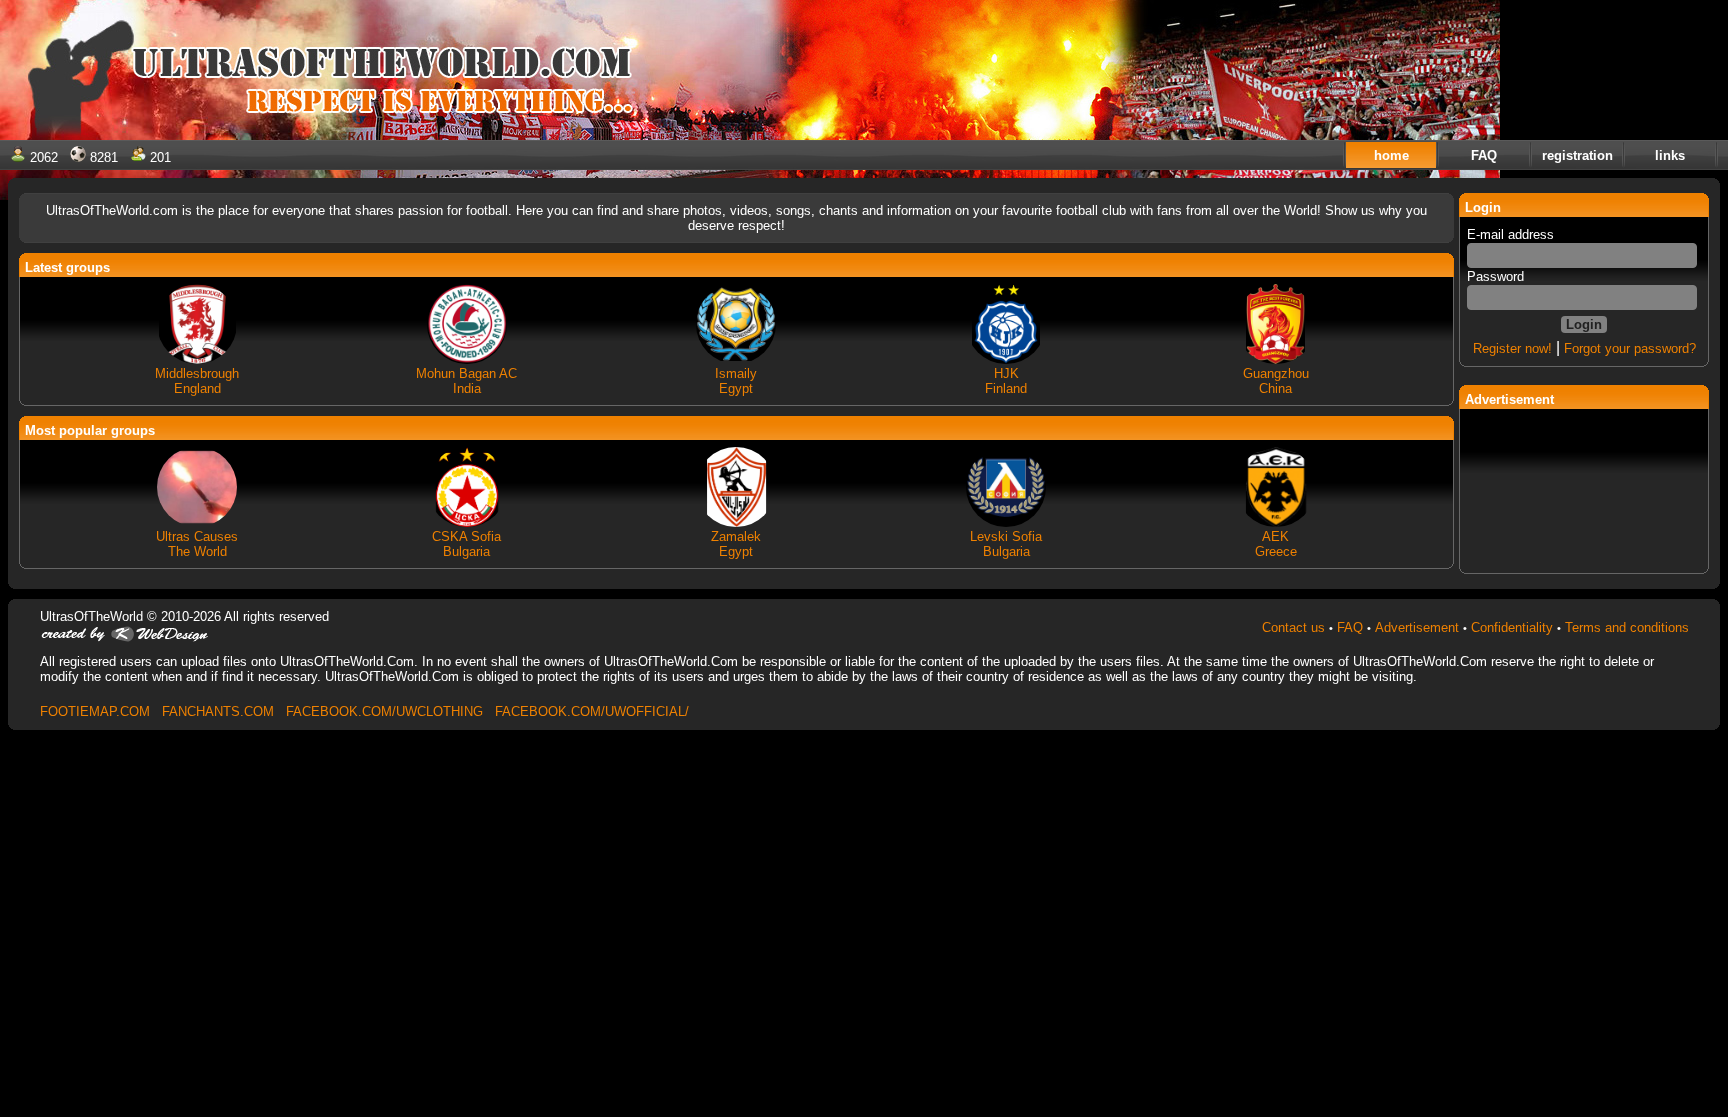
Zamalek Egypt (736, 544)
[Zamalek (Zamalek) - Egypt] (736, 524)
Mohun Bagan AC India (466, 381)
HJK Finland (1006, 381)
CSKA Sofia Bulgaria (466, 544)
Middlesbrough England (197, 381)
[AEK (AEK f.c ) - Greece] (1276, 524)
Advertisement (1417, 627)
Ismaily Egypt (736, 381)
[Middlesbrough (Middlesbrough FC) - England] (197, 361)
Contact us (1293, 627)
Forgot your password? (1630, 348)
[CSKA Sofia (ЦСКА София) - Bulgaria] (467, 524)
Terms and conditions (1627, 627)
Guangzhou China (1276, 381)
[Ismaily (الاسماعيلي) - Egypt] (736, 361)
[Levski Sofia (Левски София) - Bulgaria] (1006, 524)
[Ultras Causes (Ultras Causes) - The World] (197, 524)
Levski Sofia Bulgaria (1006, 544)
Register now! (1512, 348)
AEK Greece (1276, 544)
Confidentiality (1512, 627)
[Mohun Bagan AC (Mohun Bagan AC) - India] (467, 361)
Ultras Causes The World (197, 544)
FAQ (1350, 627)
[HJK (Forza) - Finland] (1006, 361)
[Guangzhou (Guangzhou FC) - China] (1276, 361)
